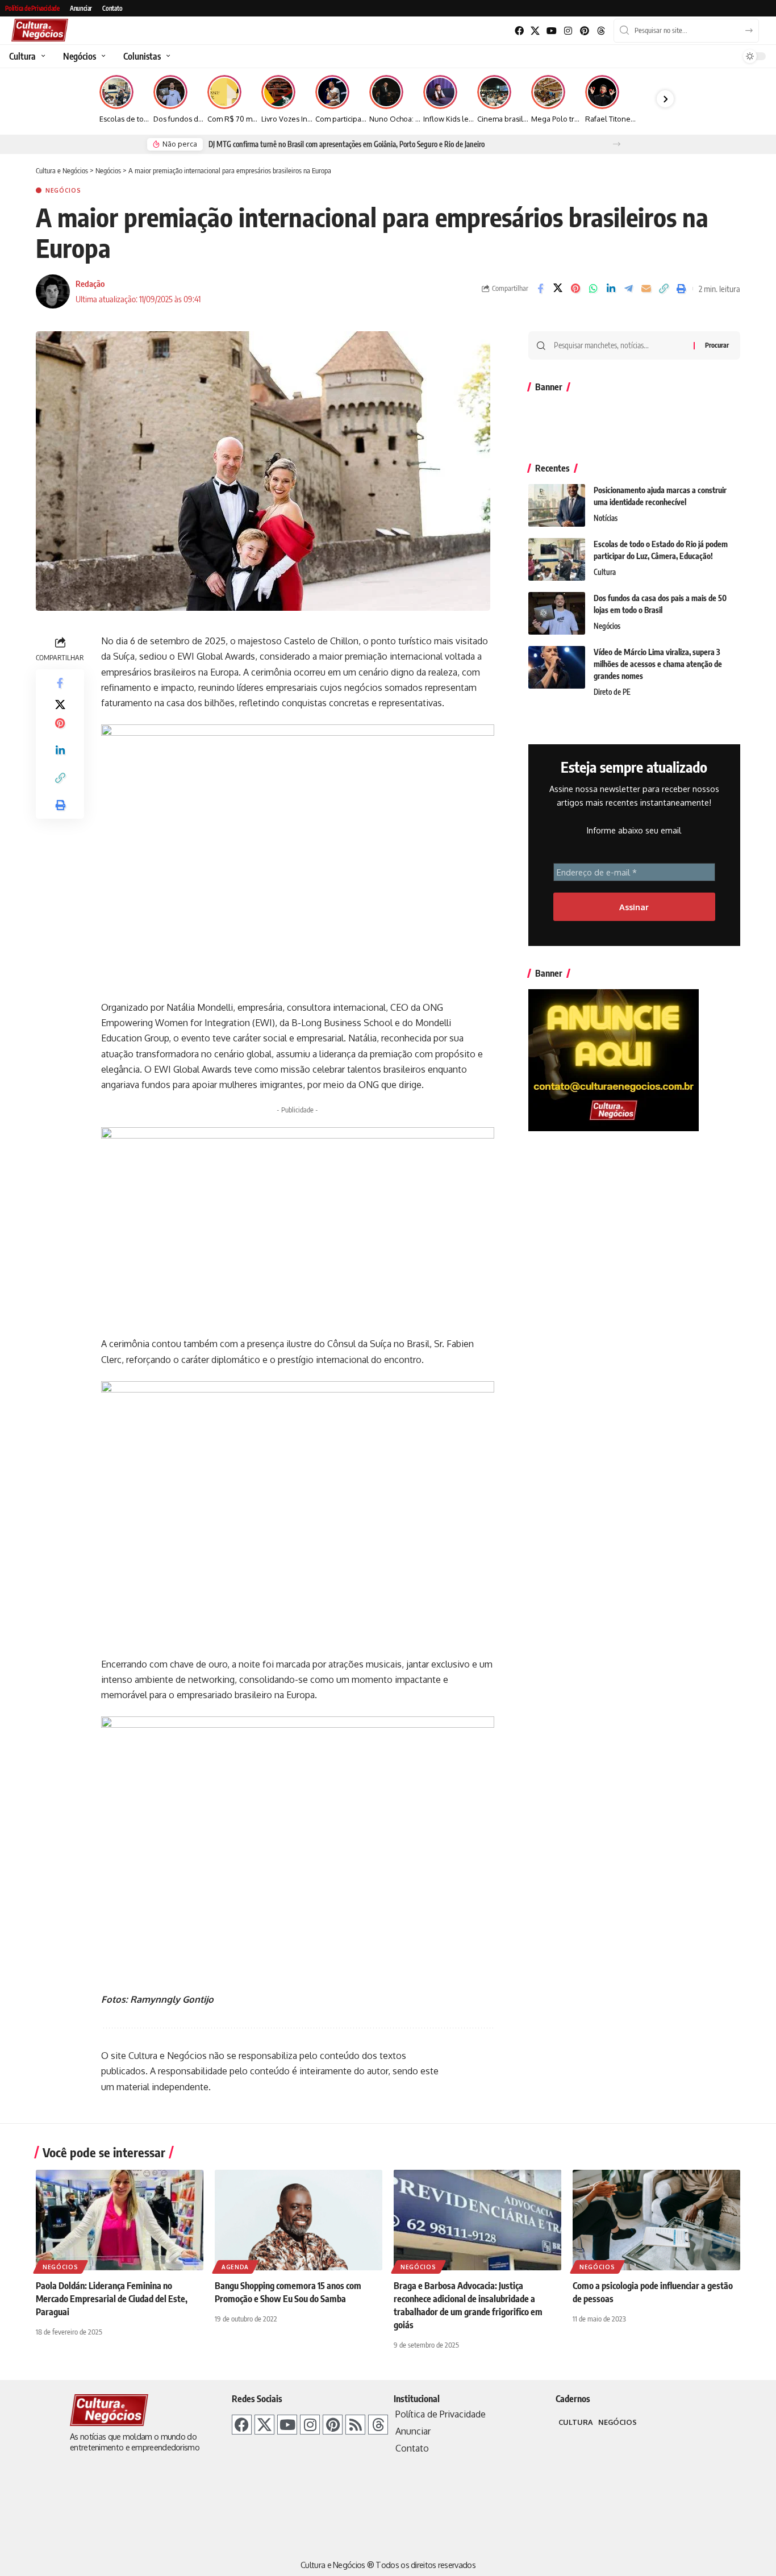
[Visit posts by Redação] (53, 291)
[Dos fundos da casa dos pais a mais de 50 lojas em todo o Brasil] (557, 613)
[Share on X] (558, 289)
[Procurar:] (619, 345)
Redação (90, 284)
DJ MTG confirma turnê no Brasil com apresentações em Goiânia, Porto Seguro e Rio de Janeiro (347, 144)
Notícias (606, 518)
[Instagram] (568, 31)
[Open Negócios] (102, 56)
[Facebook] (519, 31)
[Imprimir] (681, 289)
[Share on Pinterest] (575, 289)
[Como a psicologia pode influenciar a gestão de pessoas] (656, 2220)
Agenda (235, 2267)
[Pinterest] (584, 31)
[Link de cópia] (664, 289)
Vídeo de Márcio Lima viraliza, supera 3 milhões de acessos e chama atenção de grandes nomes (658, 664)
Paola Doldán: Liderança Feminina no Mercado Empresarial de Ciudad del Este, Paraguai (112, 2299)
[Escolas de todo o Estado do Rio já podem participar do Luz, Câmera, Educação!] (557, 559)
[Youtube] (552, 31)
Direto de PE (612, 692)
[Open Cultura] (42, 56)
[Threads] (601, 31)
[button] (617, 144)
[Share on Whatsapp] (593, 289)
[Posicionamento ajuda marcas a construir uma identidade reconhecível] (557, 505)
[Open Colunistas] (167, 56)
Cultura (605, 572)
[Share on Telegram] (628, 289)
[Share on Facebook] (540, 289)
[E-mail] (646, 289)
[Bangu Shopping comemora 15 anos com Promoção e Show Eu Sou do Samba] (299, 2220)
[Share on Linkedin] (611, 289)
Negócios (63, 190)
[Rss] (355, 2425)
